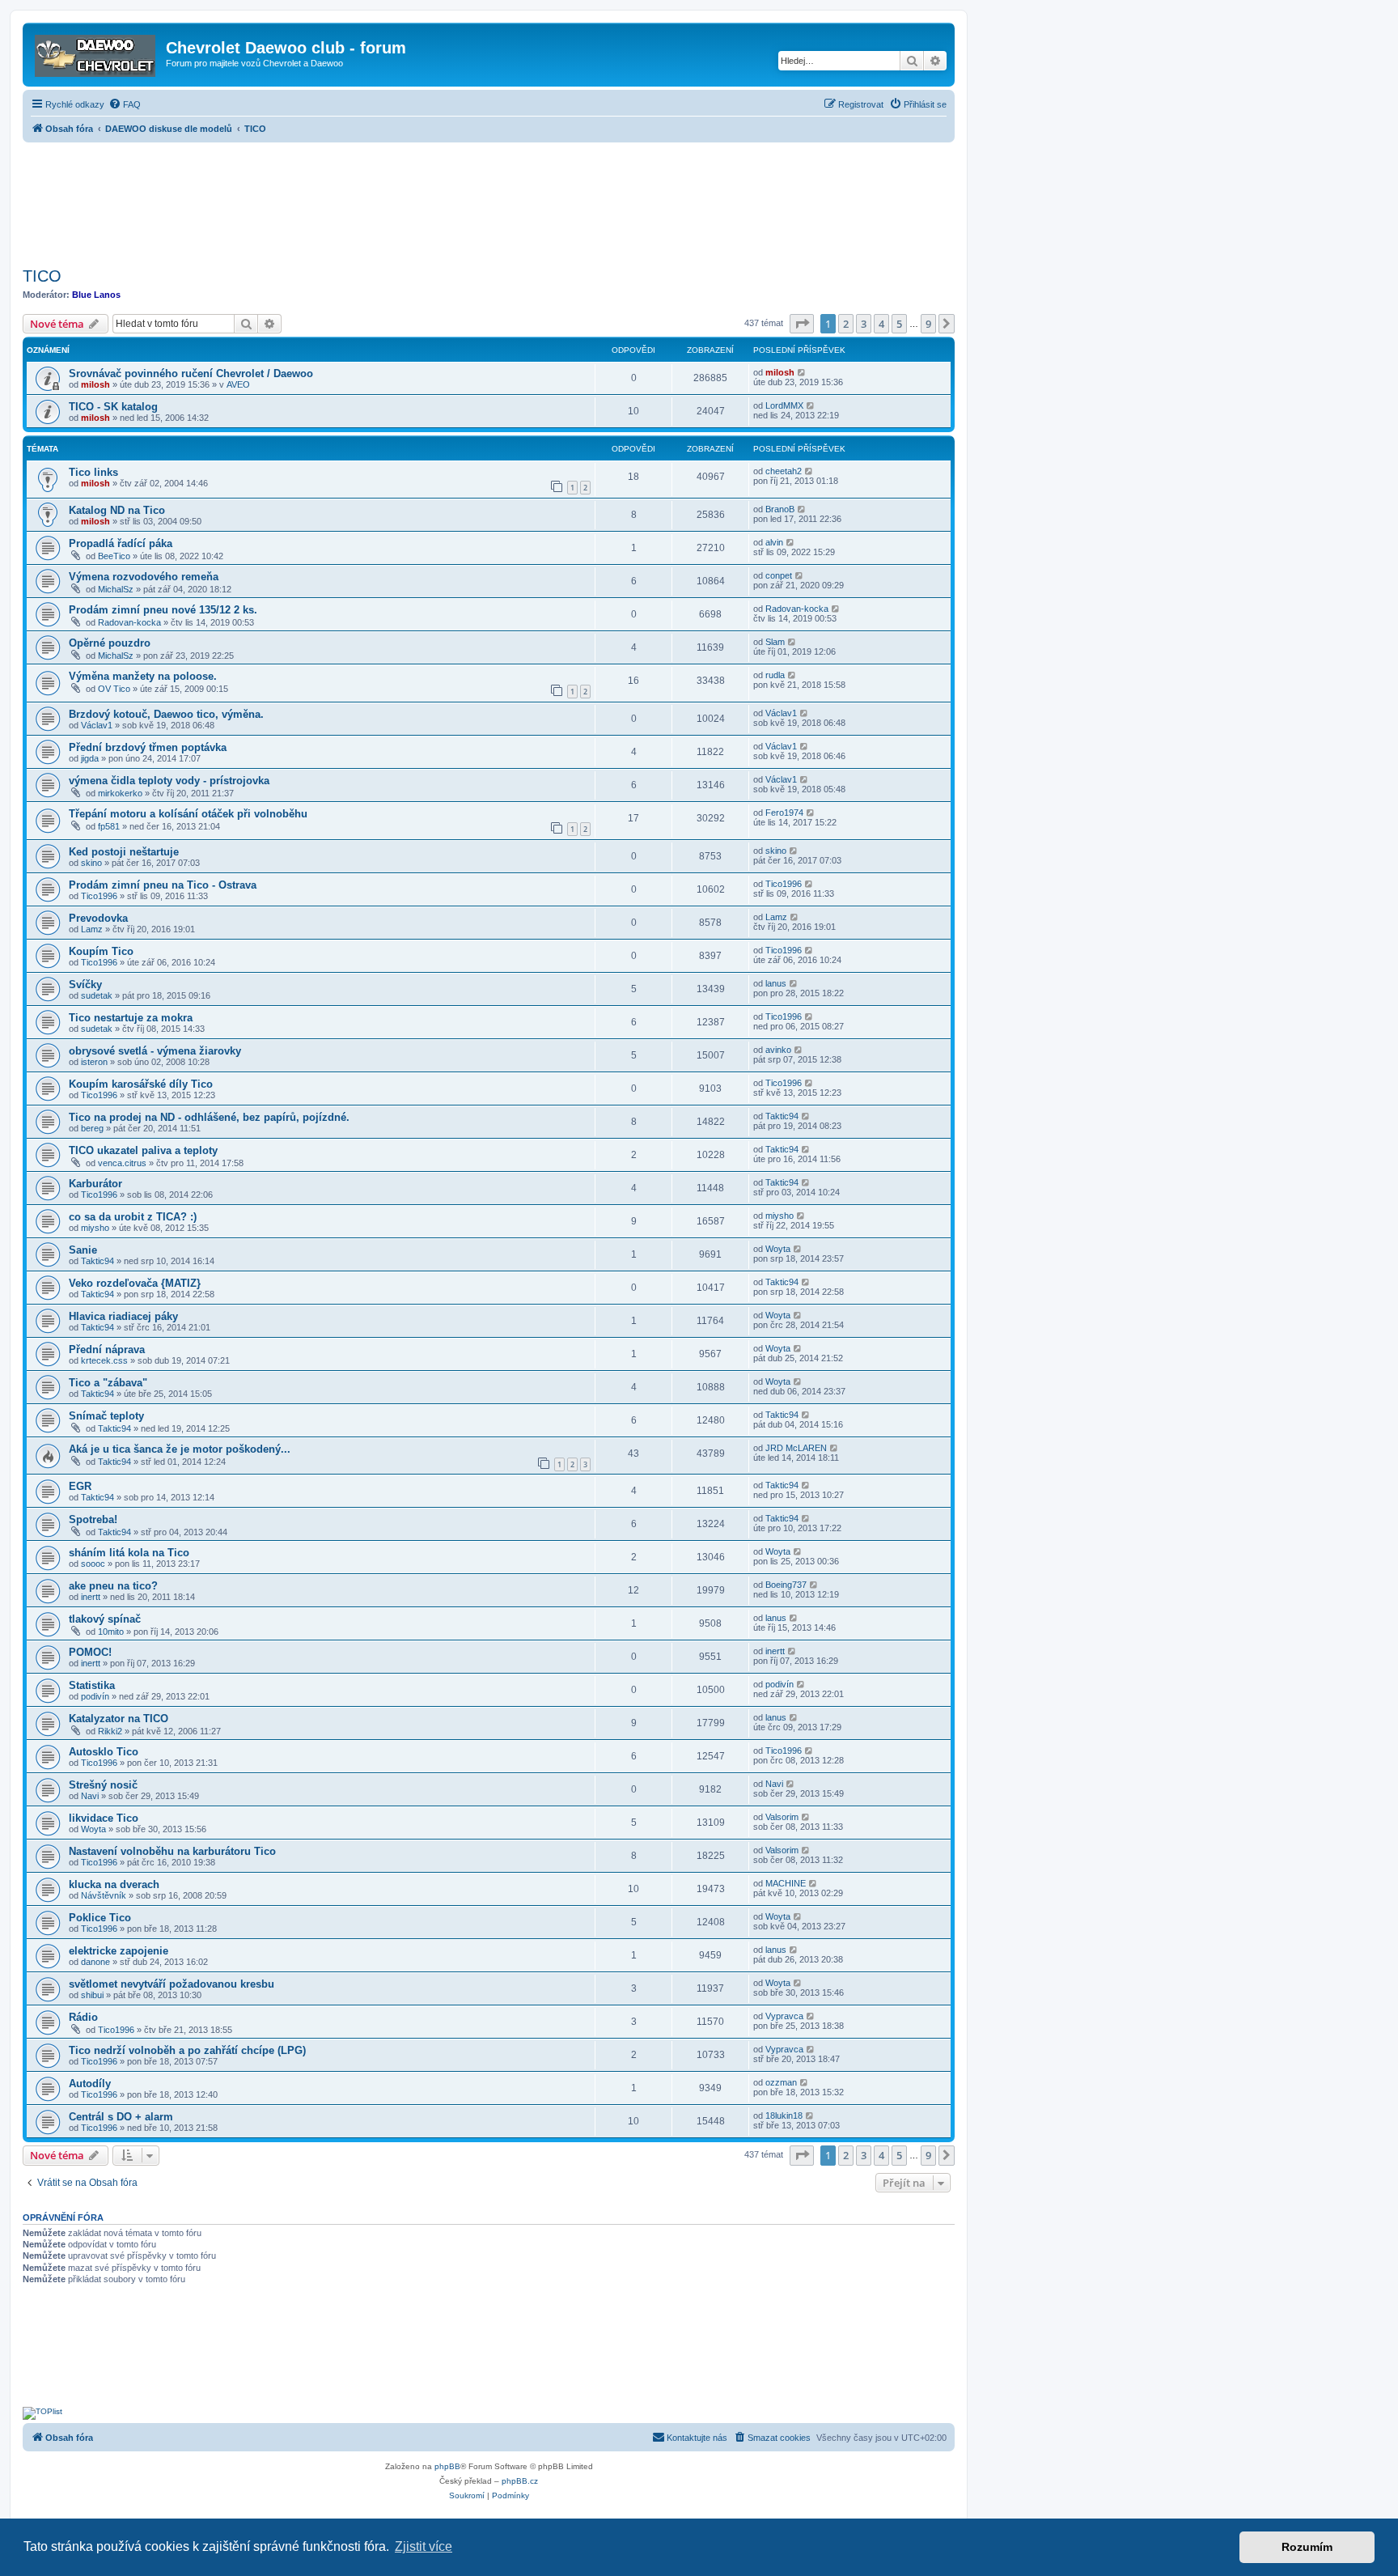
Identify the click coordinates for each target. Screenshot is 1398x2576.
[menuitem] (125, 104)
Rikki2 (110, 1731)
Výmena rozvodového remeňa (144, 577)
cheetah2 (784, 471)
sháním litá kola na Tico (129, 1553)
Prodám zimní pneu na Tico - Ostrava (163, 885)
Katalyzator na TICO (119, 1719)
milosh (95, 384)
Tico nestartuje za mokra (131, 1018)
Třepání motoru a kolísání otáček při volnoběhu (188, 814)
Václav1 (97, 725)
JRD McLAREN (796, 1448)
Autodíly (90, 2084)
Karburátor (95, 1184)
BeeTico (114, 556)
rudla (775, 675)
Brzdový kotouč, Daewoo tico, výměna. (166, 714)
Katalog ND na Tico (117, 510)
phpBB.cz (520, 2481)
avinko (778, 1050)
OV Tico (114, 689)
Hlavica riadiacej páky (123, 1316)
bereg (92, 1128)
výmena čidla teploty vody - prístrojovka (169, 781)
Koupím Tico (101, 951)
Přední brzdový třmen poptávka (148, 747)
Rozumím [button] (1307, 2547)
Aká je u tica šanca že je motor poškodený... (180, 1449)
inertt (91, 1597)
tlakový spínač (105, 1619)
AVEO (238, 384)
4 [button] (881, 324)
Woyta (778, 1249)
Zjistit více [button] (424, 2546)
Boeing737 (786, 1585)
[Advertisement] (489, 200)
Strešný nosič (103, 1785)
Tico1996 (99, 896)
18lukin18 (784, 2116)
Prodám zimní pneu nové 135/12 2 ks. (163, 610)
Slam (775, 642)
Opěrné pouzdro (110, 643)
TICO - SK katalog (113, 407)
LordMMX (784, 405)
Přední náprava (107, 1350)
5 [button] (899, 324)
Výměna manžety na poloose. (143, 676)
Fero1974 (784, 813)
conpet (779, 575)
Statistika (92, 1685)
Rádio (83, 2017)
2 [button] (846, 324)
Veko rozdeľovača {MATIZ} (135, 1283)
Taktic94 (782, 1116)
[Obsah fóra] (96, 53)
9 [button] (928, 324)
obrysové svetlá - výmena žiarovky (155, 1051)
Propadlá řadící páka (121, 543)
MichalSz (116, 589)
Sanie (83, 1250)
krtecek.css (104, 1360)
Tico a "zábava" (108, 1383)
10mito (111, 1632)
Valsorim (782, 1817)
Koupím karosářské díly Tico (141, 1084)
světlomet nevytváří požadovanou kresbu (172, 1984)
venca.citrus (122, 1163)
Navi (90, 1796)
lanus (776, 983)
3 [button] (864, 324)
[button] (802, 324)
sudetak (97, 995)
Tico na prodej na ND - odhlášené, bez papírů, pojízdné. (209, 1117)
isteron (94, 1062)
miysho (95, 1228)
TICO (42, 276)
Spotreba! (93, 1519)
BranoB (780, 509)
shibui (92, 1995)
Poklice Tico (100, 1918)
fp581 (109, 826)
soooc (93, 1564)
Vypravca (784, 2016)
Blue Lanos (96, 295)
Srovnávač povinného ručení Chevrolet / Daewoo (191, 373)
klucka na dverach (114, 1884)
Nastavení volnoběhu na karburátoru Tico (172, 1851)
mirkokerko (120, 793)
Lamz (92, 929)
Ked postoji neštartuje (124, 852)
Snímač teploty (106, 1416)
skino (91, 863)
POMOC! (90, 1652)
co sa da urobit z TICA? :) (133, 1217)
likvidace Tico (104, 1818)
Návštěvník (104, 1895)
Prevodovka (98, 918)
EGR (80, 1486)
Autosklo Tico (104, 1752)
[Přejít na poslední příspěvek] (802, 372)
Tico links (93, 472)
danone (95, 1962)
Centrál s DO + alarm (121, 2117)
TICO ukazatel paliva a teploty (143, 1150)
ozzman (781, 2082)
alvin (774, 542)
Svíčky (85, 985)
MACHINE (786, 1883)
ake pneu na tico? (113, 1586)
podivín (95, 1696)
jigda (90, 758)
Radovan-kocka (129, 622)
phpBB (447, 2466)
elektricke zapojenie (119, 1951)
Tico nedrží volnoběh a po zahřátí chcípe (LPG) (187, 2050)
